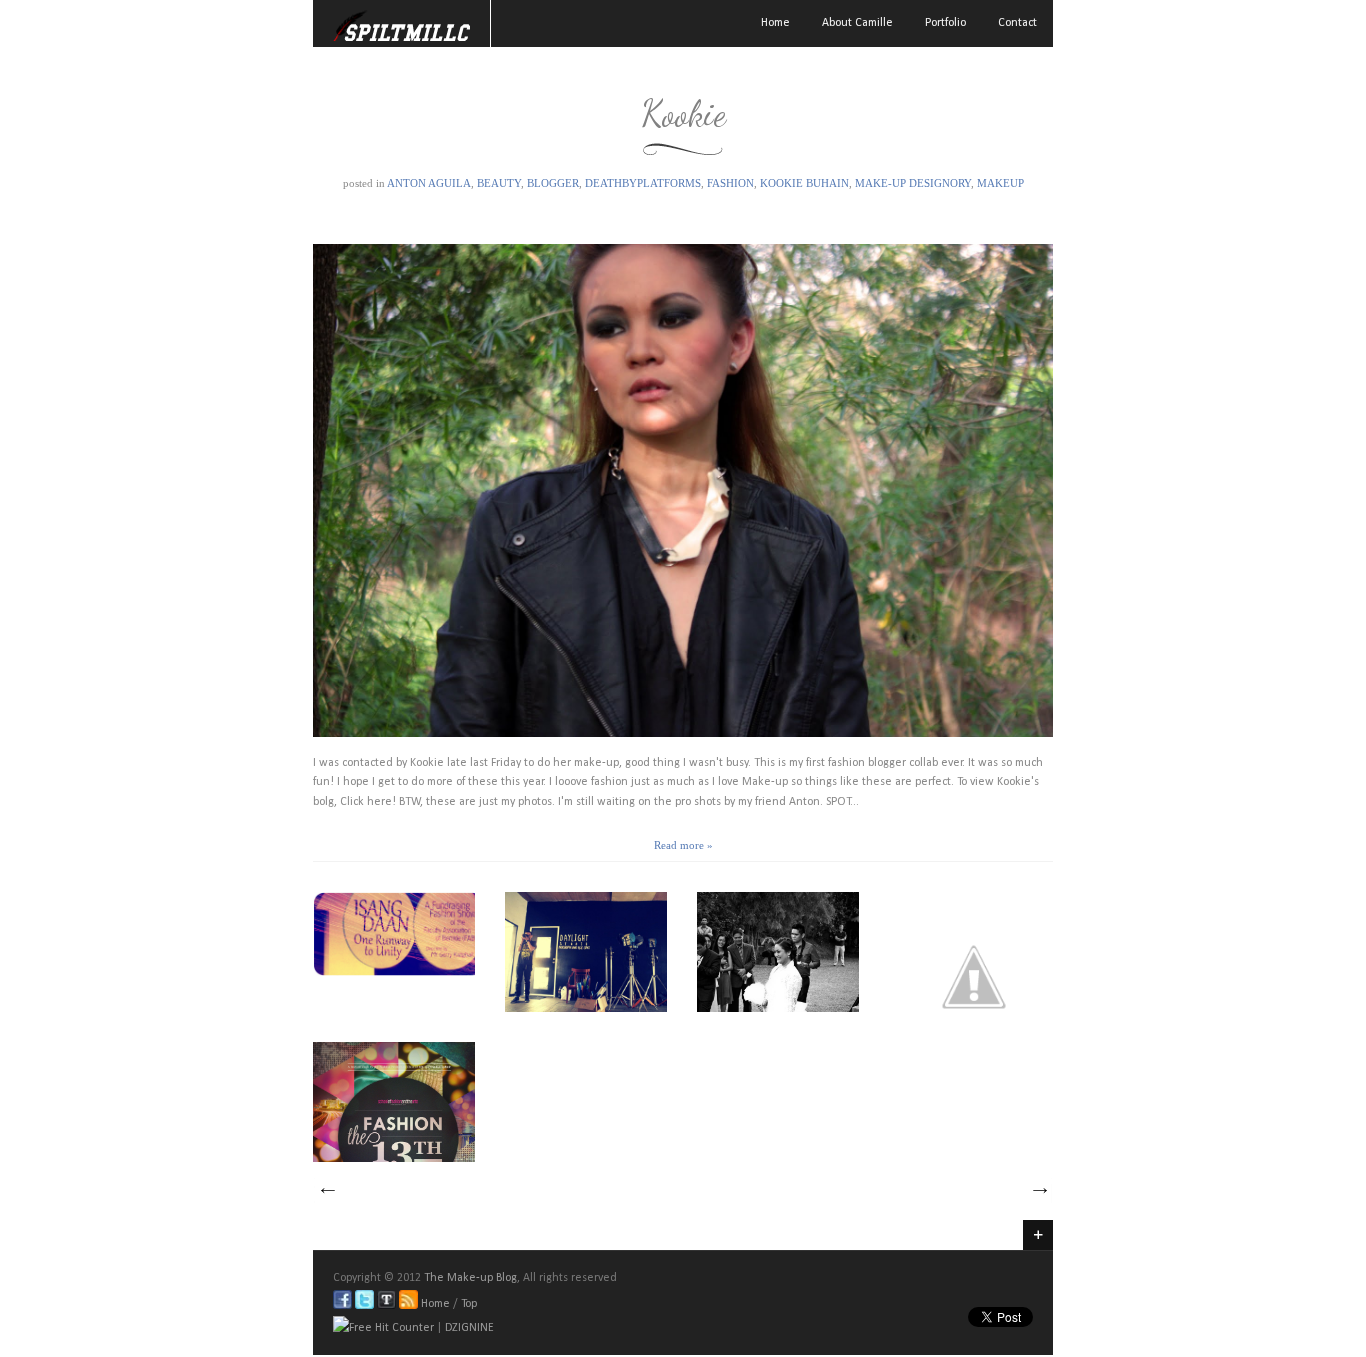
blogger (553, 183)
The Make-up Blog (470, 1278)
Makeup (1000, 183)
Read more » (683, 845)
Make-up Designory (913, 183)
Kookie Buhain (804, 183)
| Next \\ (1039, 1191)
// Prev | (327, 1191)
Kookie (683, 113)
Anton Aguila (429, 183)
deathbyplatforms (643, 183)
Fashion (730, 183)
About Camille (857, 23)
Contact (1017, 23)
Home (775, 23)
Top (469, 1304)
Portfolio (945, 23)
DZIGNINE (469, 1328)
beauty (499, 183)
